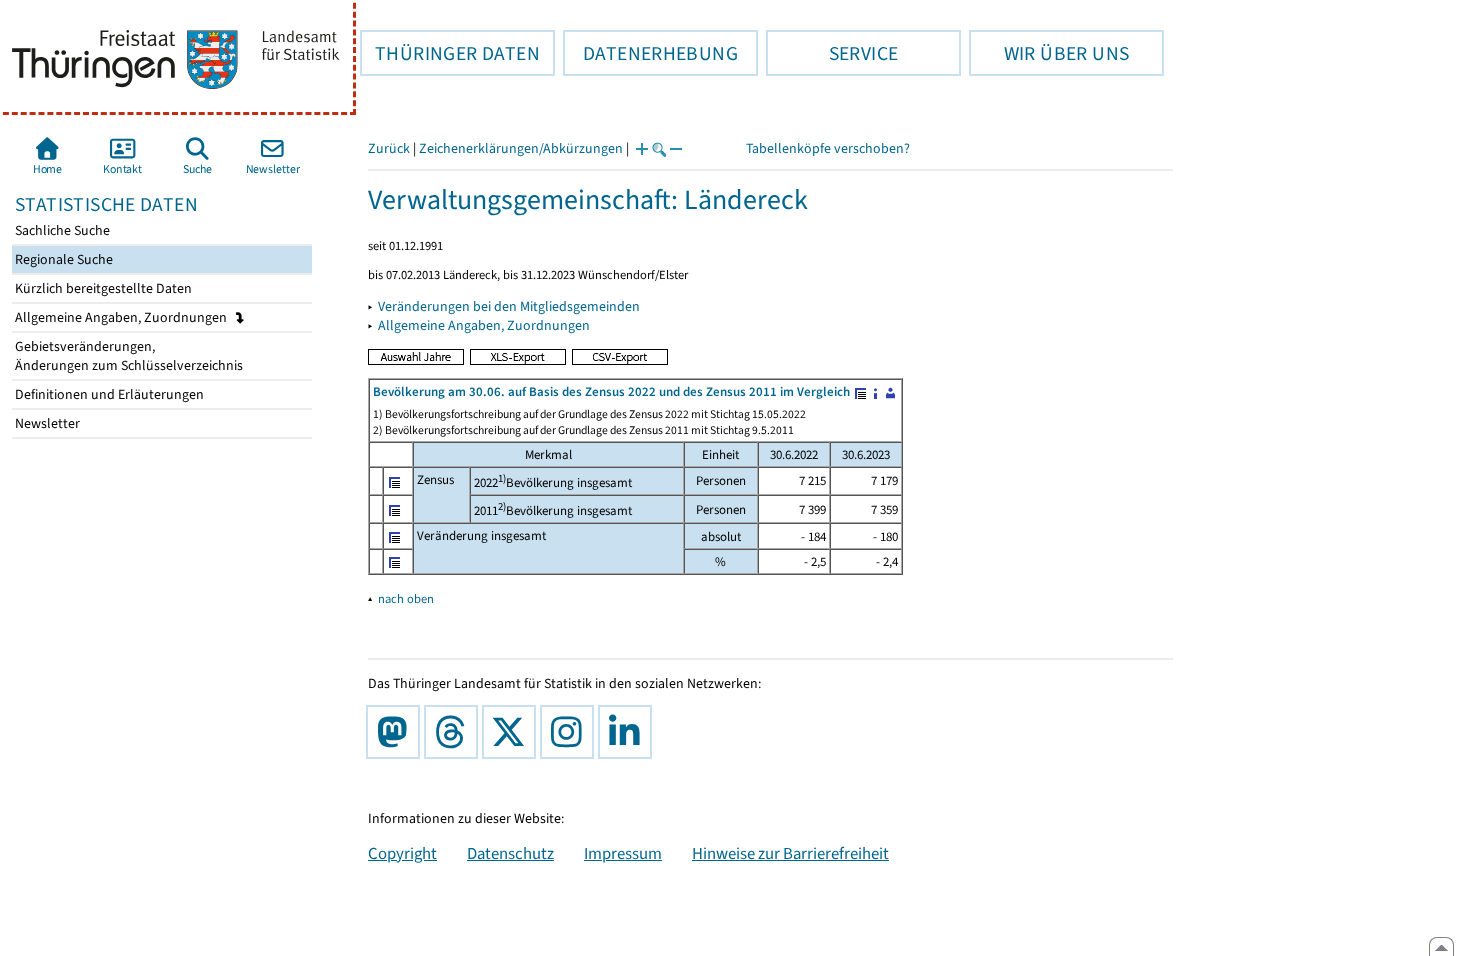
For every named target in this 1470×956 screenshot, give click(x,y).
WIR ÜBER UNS (1049, 53)
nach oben (406, 598)
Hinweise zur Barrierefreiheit (790, 853)
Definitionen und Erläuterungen (108, 394)
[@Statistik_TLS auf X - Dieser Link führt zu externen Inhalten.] (513, 732)
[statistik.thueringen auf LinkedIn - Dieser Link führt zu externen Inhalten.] (629, 732)
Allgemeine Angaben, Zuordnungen (122, 317)
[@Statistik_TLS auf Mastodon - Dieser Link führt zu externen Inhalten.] (397, 732)
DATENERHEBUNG (650, 53)
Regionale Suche (62, 259)
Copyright (402, 853)
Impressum (623, 853)
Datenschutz (510, 853)
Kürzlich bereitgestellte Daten (102, 288)
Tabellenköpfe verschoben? (828, 148)
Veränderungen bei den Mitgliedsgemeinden (509, 306)
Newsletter (46, 423)
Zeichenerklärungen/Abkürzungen (521, 148)
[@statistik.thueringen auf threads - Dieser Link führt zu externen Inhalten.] (455, 732)
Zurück (389, 148)
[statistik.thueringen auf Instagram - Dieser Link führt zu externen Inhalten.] (571, 732)
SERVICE (832, 53)
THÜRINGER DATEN (450, 53)
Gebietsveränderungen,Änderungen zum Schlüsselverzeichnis (127, 356)
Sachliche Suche (61, 230)
